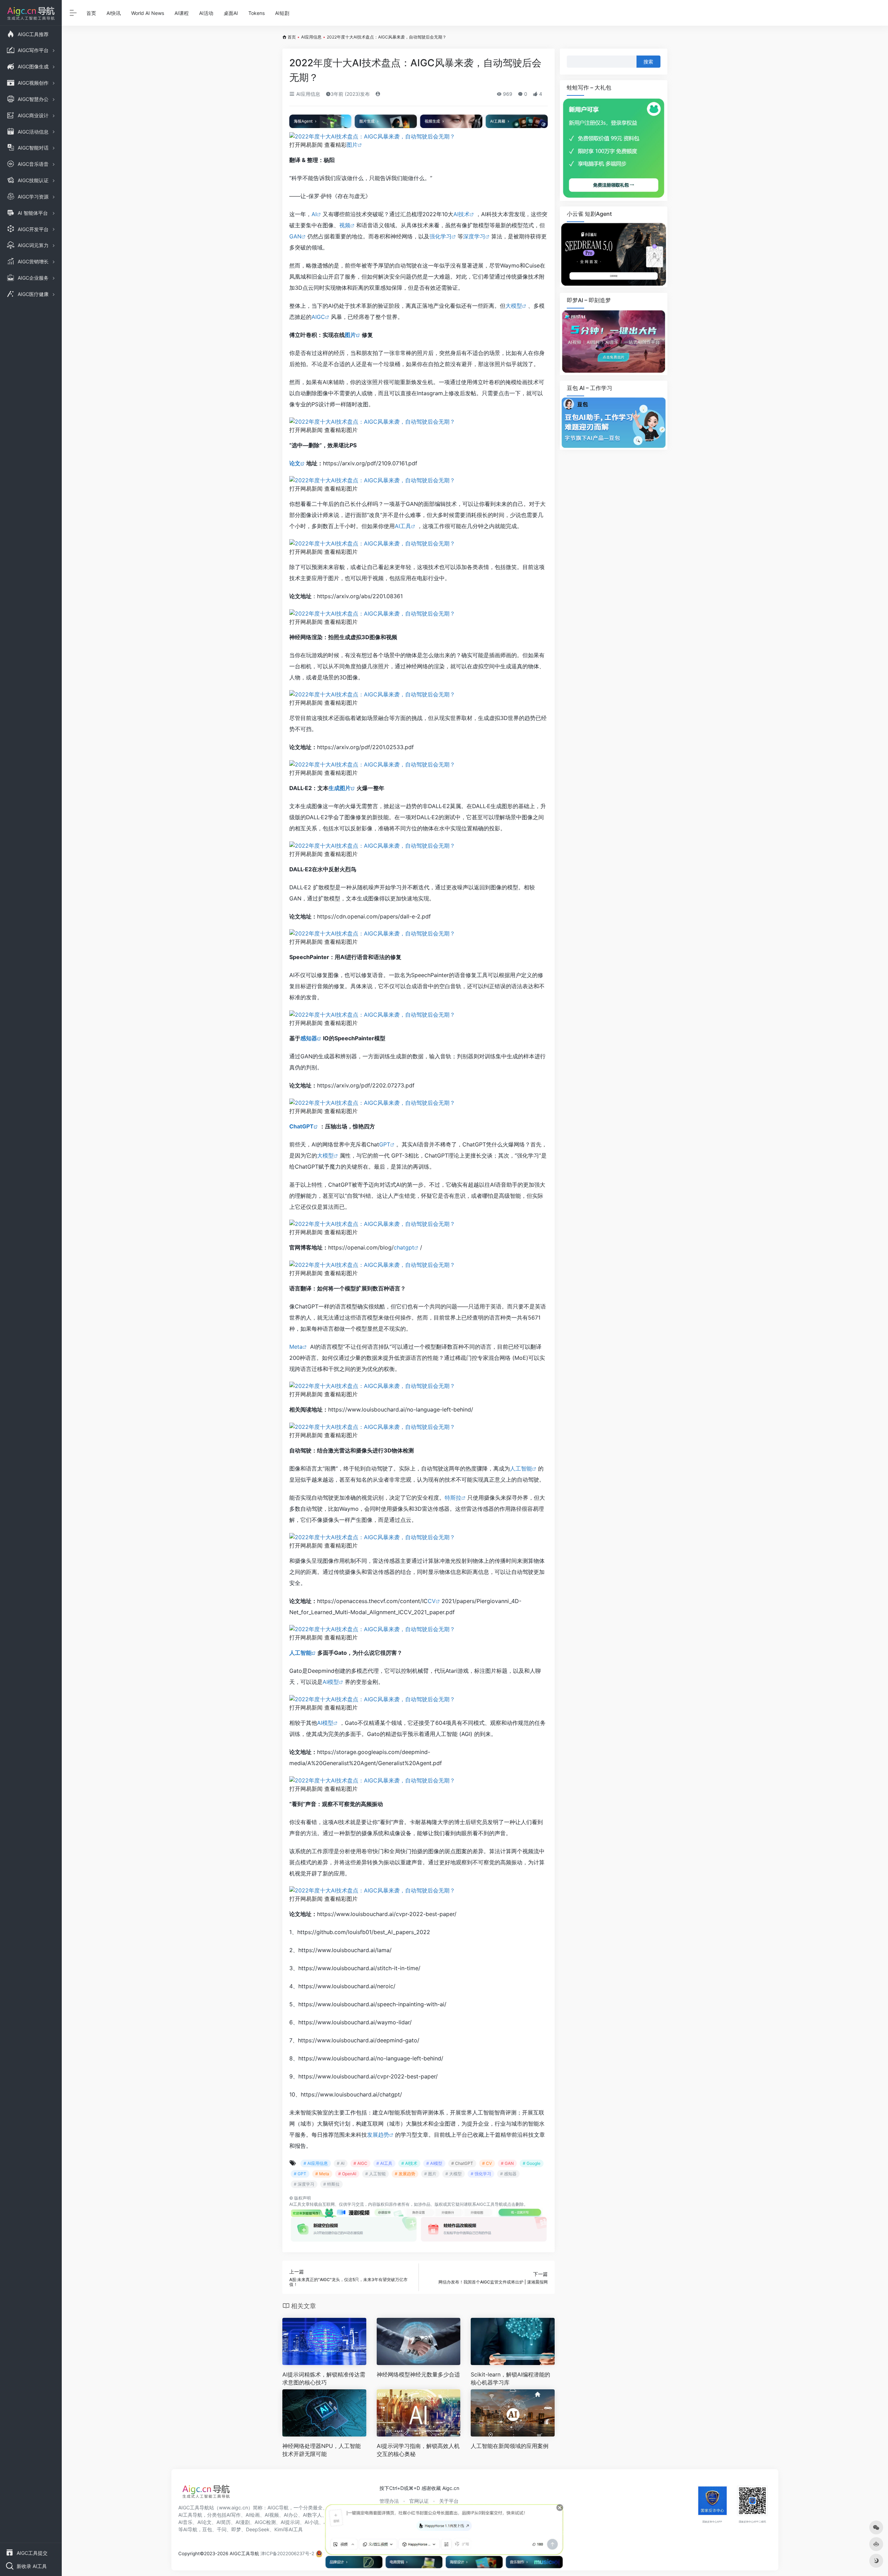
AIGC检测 (265, 2522)
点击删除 (515, 2204)
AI (314, 214)
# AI (341, 2163)
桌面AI (231, 13)
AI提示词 (290, 2522)
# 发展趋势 (405, 2174)
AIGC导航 (278, 2507)
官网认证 (419, 2501)
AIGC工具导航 (490, 2204)
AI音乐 (185, 2522)
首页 (91, 13)
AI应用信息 (311, 37)
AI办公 (291, 2515)
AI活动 (206, 13)
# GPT (300, 2174)
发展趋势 (378, 2135)
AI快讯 (114, 13)
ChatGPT (301, 1126)
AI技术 (462, 214)
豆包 (207, 2529)
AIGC (318, 317)
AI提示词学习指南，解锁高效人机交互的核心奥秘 (418, 2450)
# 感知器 (508, 2174)
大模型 (514, 306)
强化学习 (441, 236)
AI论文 (204, 2522)
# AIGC (360, 2163)
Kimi (279, 2529)
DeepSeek (258, 2529)
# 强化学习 (481, 2174)
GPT (385, 1144)
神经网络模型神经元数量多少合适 (418, 2374)
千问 (222, 2529)
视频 (345, 225)
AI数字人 (312, 2515)
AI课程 (182, 13)
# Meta (322, 2174)
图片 (352, 145)
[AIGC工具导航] (206, 2493)
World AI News (148, 13)
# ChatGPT (462, 2163)
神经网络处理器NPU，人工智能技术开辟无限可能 (322, 2450)
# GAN (507, 2163)
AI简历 (224, 2522)
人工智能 (521, 1468)
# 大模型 (454, 2174)
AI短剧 (282, 13)
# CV (487, 2163)
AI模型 (331, 1682)
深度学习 (474, 236)
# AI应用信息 (316, 2163)
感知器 (309, 1038)
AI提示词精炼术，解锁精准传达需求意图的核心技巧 (324, 2378)
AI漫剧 (243, 2522)
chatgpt (404, 1247)
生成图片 (340, 788)
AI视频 (272, 2515)
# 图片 (430, 2174)
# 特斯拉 (331, 2184)
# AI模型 (434, 2163)
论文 (295, 463)
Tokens (257, 13)
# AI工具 (384, 2163)
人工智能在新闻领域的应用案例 (510, 2446)
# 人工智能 (375, 2174)
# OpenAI (347, 2174)
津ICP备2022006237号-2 (287, 2553)
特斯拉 (453, 1498)
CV (432, 1601)
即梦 (236, 2529)
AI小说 (312, 2522)
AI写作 (234, 2515)
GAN (295, 236)
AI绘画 (253, 2515)
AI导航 (190, 2529)
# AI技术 (409, 2163)
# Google (532, 2163)
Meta (296, 1347)
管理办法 (389, 2501)
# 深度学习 (304, 2184)
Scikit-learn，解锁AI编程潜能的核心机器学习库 (510, 2378)
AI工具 (403, 526)
